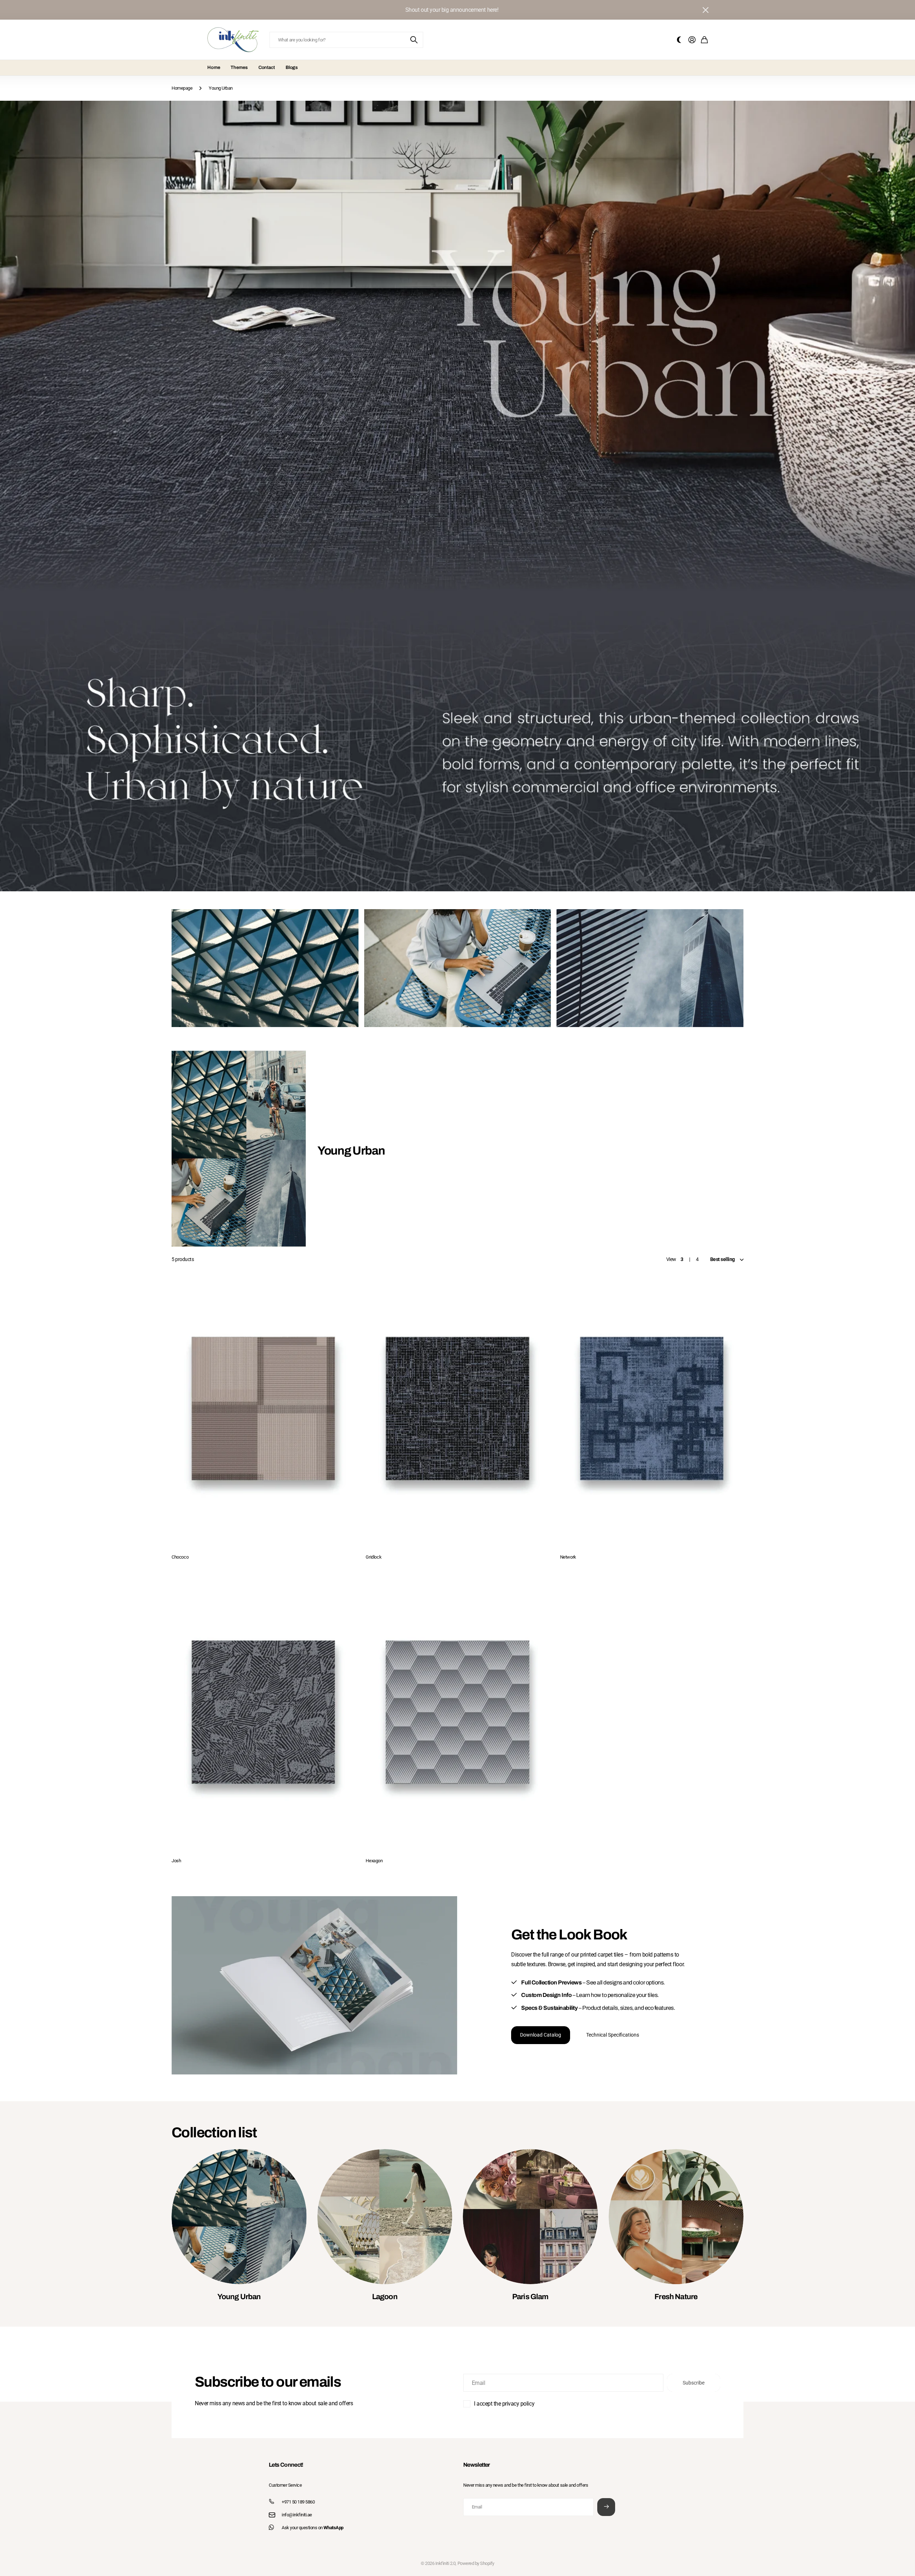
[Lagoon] (385, 2217)
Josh (176, 1861)
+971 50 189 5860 (298, 2502)
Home (214, 68)
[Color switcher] (679, 40)
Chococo (180, 1557)
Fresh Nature (676, 2297)
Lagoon (385, 2297)
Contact (267, 68)
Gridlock (374, 1557)
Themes (239, 68)
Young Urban (239, 2297)
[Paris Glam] (530, 2217)
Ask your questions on (313, 2528)
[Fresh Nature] (676, 2217)
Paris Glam (530, 2297)
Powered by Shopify (476, 2563)
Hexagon (374, 1861)
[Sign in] (692, 40)
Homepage (182, 88)
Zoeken (414, 40)
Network (568, 1557)
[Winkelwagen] (704, 40)
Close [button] (705, 10)
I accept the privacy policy (504, 2404)
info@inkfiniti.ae (297, 2515)
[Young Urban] (239, 2217)
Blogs (292, 68)
